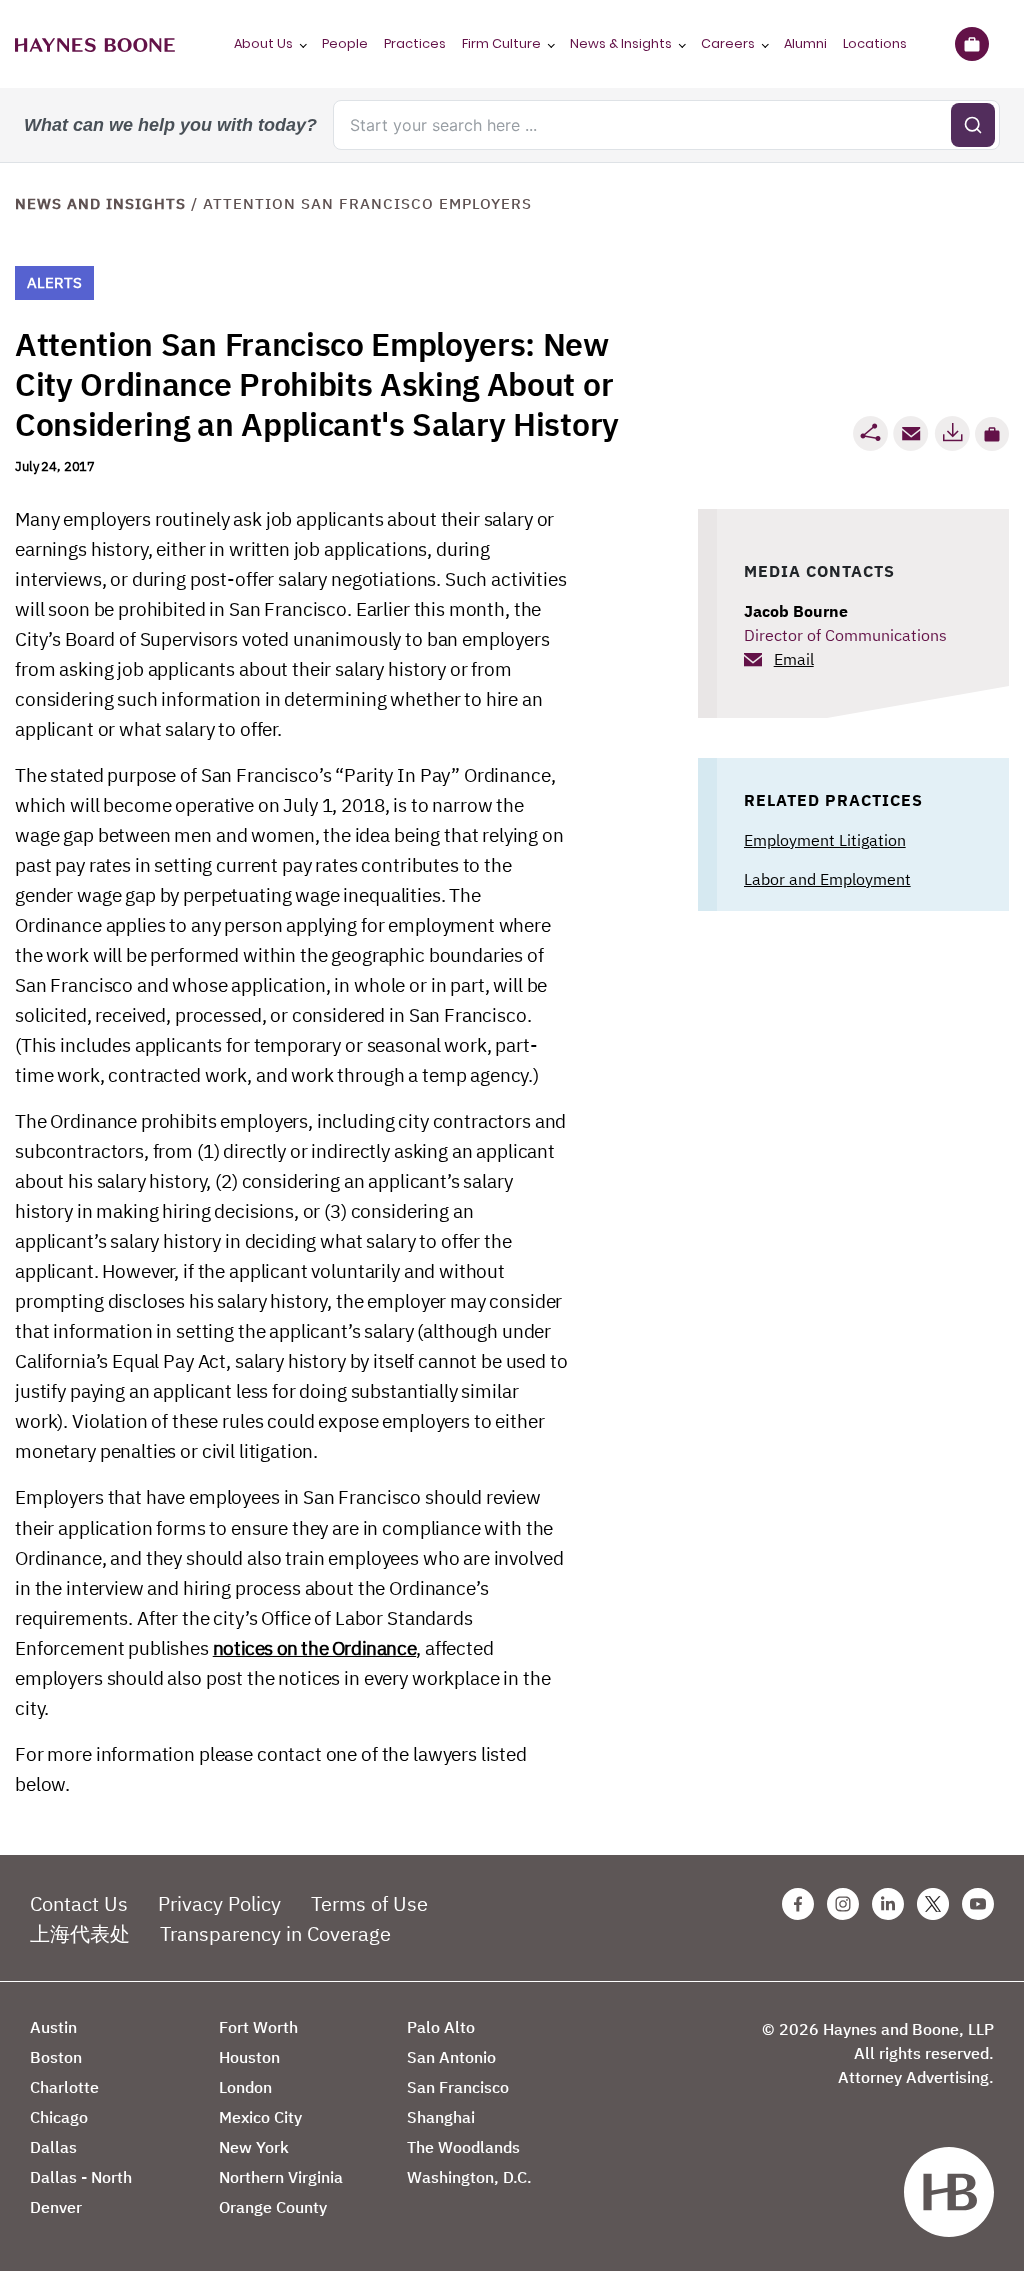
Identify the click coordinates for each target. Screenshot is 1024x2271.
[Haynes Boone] (95, 44)
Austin (53, 2027)
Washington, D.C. (469, 2177)
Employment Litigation (825, 840)
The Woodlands (463, 2147)
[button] (992, 434)
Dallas (53, 2147)
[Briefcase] (971, 44)
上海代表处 (80, 1933)
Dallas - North (81, 2177)
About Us (263, 43)
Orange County (273, 2207)
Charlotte (64, 2087)
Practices (415, 43)
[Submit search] (973, 125)
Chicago (59, 2117)
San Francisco (458, 2087)
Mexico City (260, 2117)
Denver (56, 2207)
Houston (249, 2057)
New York (254, 2147)
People (345, 43)
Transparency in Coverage (275, 1933)
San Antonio (451, 2057)
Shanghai (441, 2117)
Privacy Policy (219, 1903)
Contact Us (79, 1903)
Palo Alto (441, 2027)
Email (794, 659)
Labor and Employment (827, 879)
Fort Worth (258, 2027)
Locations (875, 43)
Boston (56, 2057)
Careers (728, 43)
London (245, 2087)
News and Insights (100, 203)
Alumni (805, 43)
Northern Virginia (281, 2177)
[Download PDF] (952, 433)
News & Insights (621, 43)
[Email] (911, 433)
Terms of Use (369, 1903)
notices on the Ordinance (314, 1648)
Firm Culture (501, 43)
